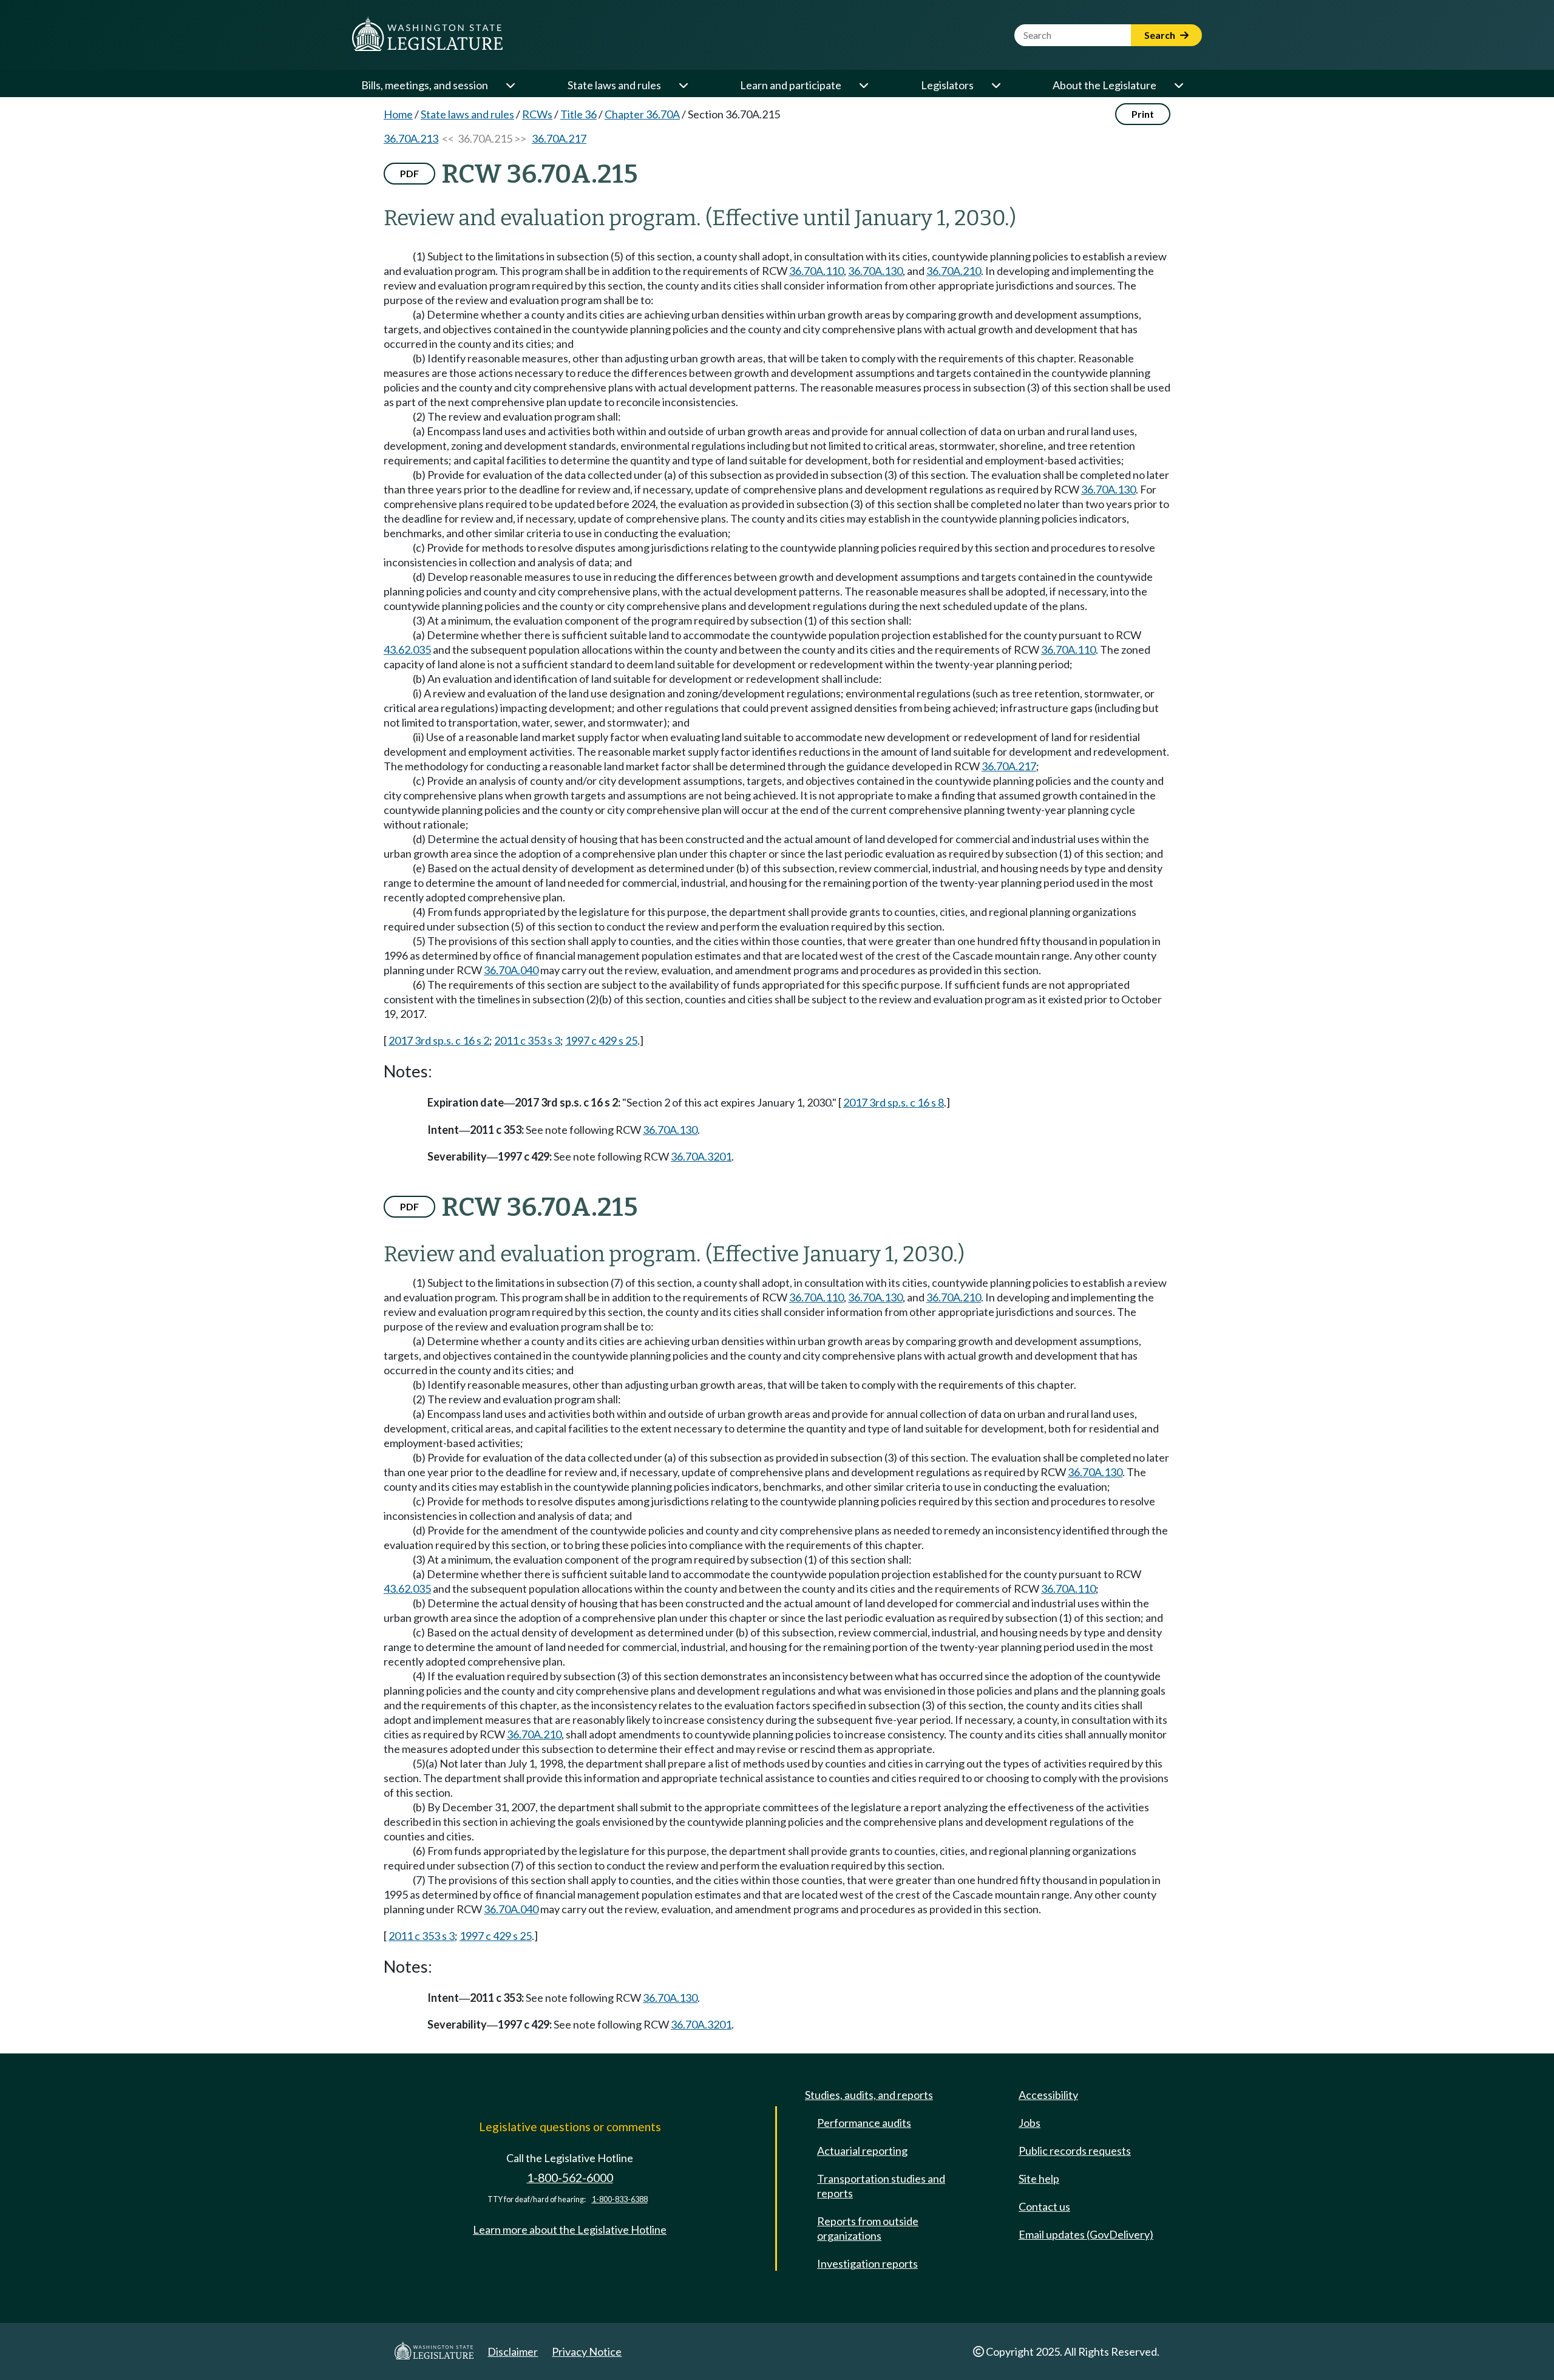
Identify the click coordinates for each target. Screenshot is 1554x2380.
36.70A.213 (411, 138)
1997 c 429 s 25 (601, 1040)
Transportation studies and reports (881, 2186)
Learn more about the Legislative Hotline (570, 2229)
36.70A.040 (511, 970)
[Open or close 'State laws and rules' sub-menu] (683, 85)
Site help (1039, 2178)
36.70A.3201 (701, 1156)
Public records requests (1075, 2151)
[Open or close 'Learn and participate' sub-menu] (863, 85)
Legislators (947, 85)
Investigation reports (867, 2263)
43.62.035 (407, 649)
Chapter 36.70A (642, 114)
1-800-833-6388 (620, 2199)
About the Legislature (1104, 85)
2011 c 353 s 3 (527, 1040)
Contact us (1044, 2206)
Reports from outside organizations (868, 2228)
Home (398, 114)
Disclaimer (513, 2351)
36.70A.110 (816, 271)
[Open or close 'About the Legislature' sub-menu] (1178, 85)
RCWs (537, 114)
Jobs (1030, 2123)
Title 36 (579, 114)
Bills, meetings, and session (425, 85)
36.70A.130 (875, 271)
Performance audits (864, 2123)
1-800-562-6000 (570, 2178)
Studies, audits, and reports (869, 2095)
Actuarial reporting (862, 2151)
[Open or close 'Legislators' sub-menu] (996, 85)
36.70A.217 (559, 138)
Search (1161, 35)
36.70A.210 (954, 271)
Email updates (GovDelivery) (1086, 2234)
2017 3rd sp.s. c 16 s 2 (439, 1040)
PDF (409, 173)
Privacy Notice (587, 2351)
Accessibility (1048, 2095)
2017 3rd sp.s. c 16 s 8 (894, 1102)
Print (1143, 114)
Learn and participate (791, 85)
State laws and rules (614, 85)
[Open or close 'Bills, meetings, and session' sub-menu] (510, 85)
